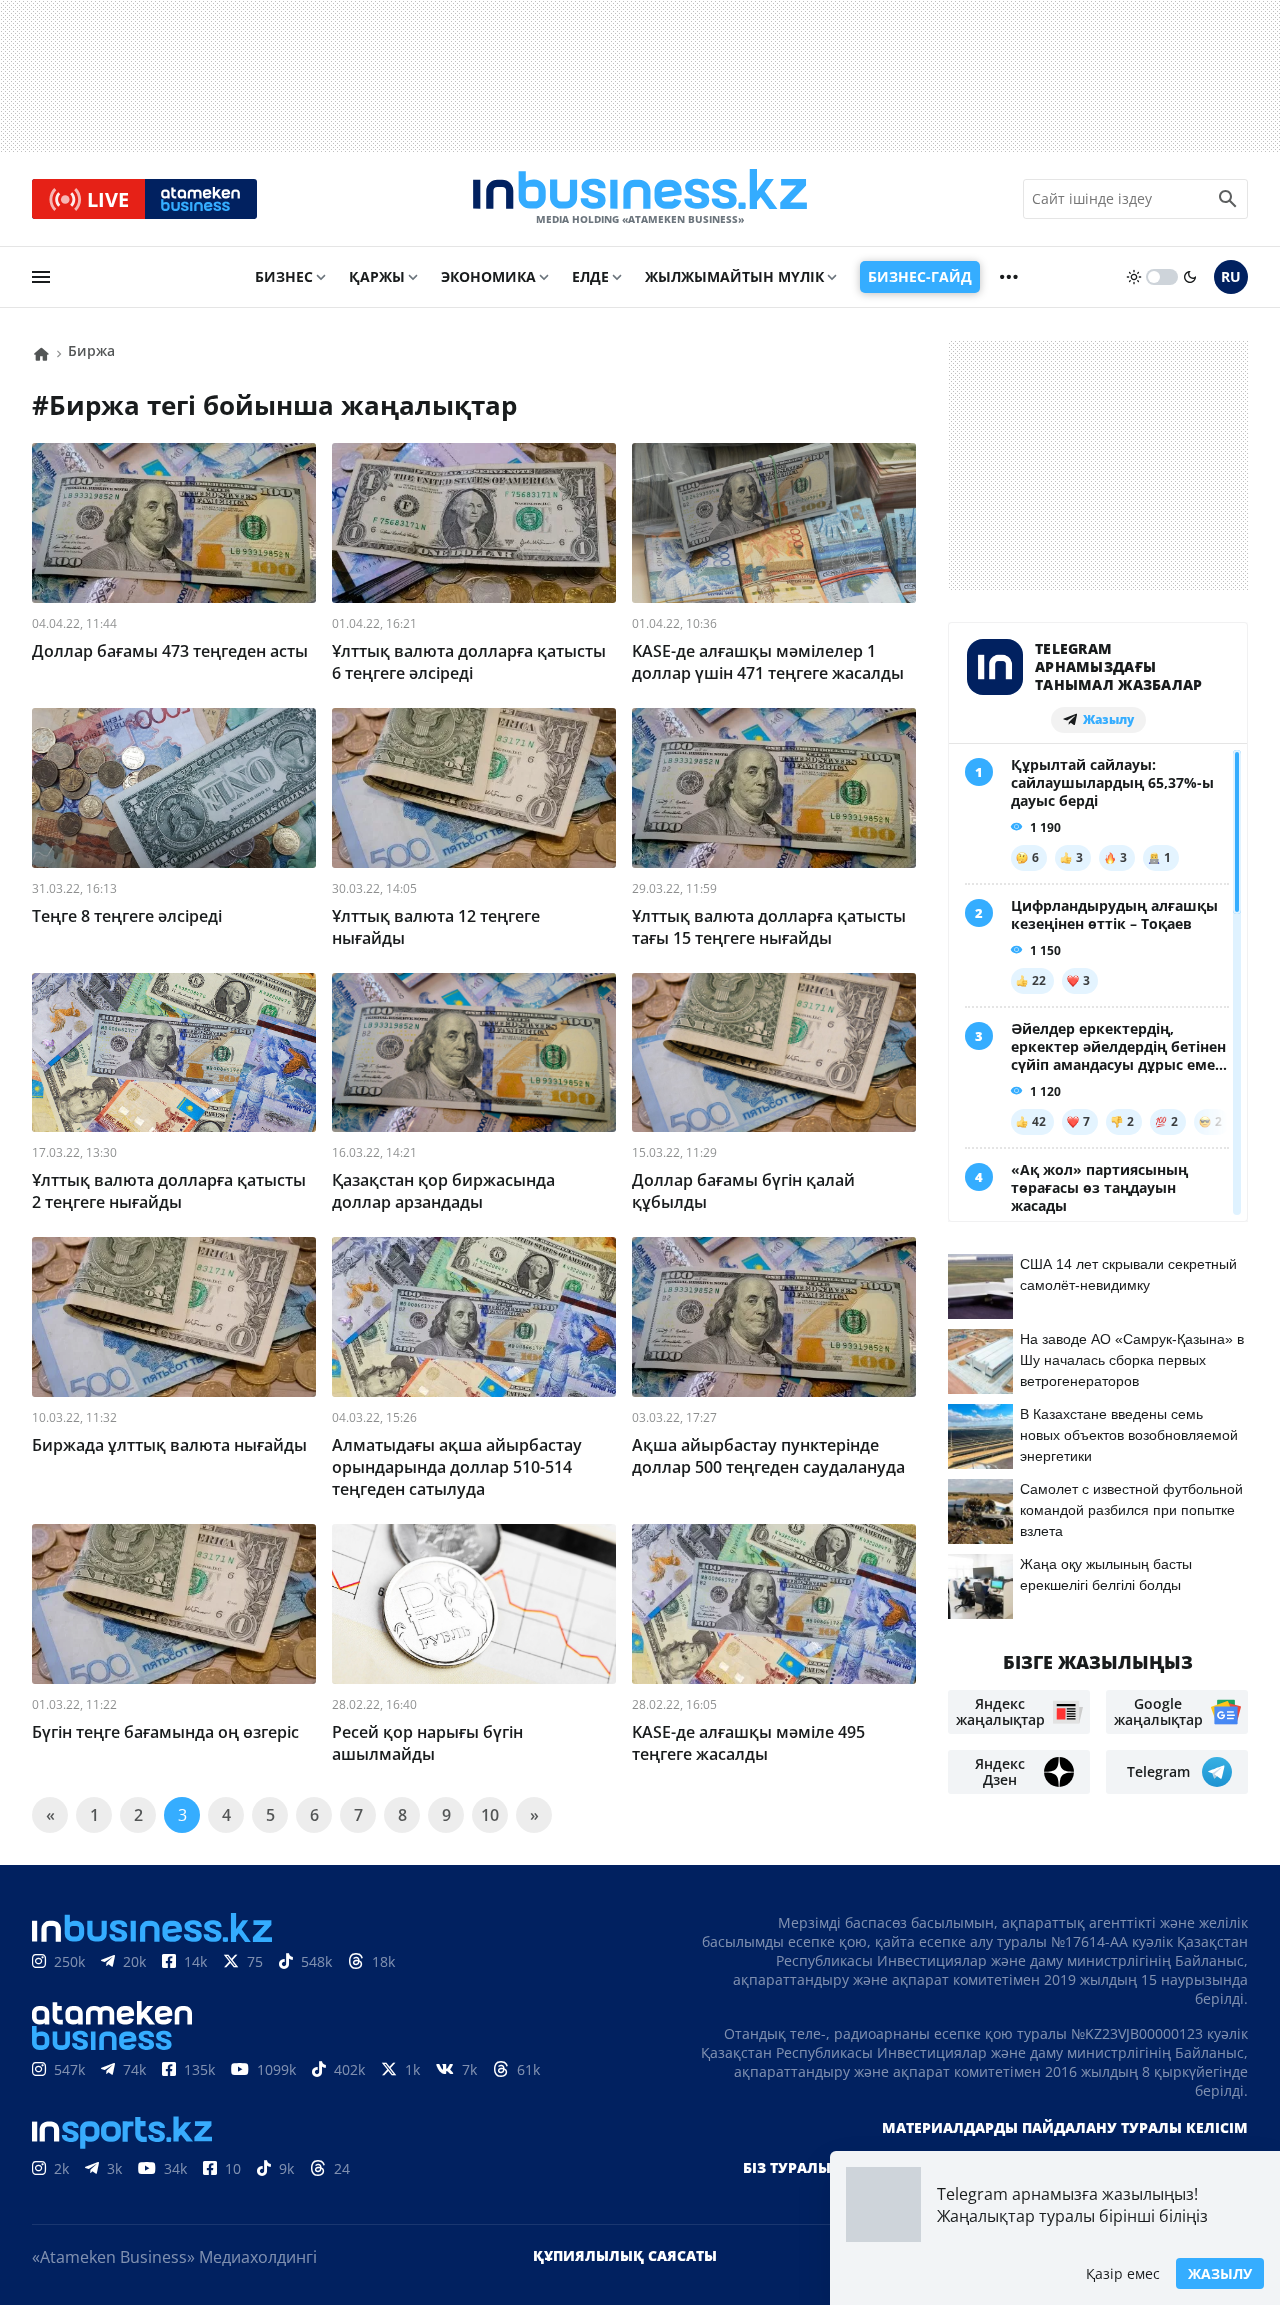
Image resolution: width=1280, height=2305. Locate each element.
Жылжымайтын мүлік (734, 276)
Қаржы (377, 276)
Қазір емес (1123, 2273)
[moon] (1190, 277)
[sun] (1134, 277)
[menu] (41, 277)
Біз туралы (787, 2167)
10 (490, 1815)
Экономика (488, 276)
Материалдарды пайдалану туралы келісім (1065, 2127)
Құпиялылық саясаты (625, 2255)
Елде (590, 276)
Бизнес (284, 276)
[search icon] (1228, 199)
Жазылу (1220, 2273)
